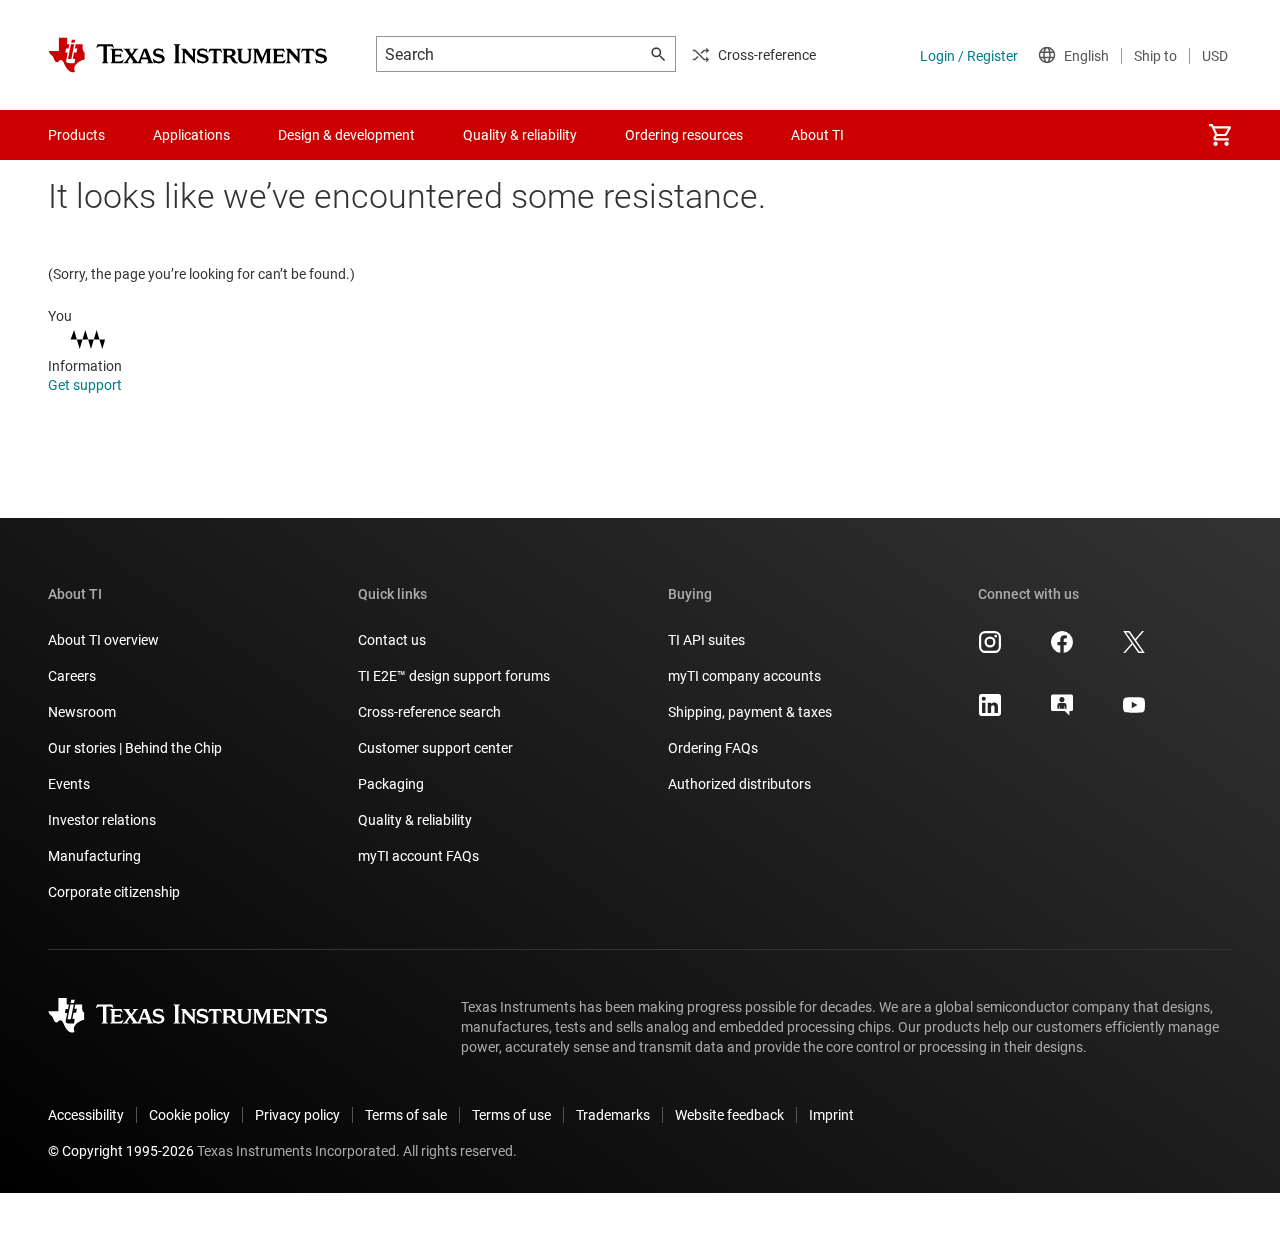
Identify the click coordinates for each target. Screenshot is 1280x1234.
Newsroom (82, 712)
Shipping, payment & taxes (750, 712)
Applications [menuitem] (191, 135)
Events (69, 784)
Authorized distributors (739, 784)
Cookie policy (189, 1115)
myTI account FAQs (418, 856)
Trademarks (613, 1115)
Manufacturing (94, 856)
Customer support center (435, 748)
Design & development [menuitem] (346, 135)
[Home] (188, 55)
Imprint (831, 1115)
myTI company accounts (744, 676)
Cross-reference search (429, 712)
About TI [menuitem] (817, 135)
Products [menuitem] (76, 135)
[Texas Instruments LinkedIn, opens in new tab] (990, 712)
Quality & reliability (415, 820)
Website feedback (729, 1115)
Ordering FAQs (713, 748)
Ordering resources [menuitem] (684, 135)
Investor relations (102, 820)
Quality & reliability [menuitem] (520, 135)
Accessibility (86, 1115)
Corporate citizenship (114, 892)
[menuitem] (1220, 135)
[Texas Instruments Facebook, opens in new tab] (1062, 649)
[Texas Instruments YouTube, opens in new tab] (1134, 712)
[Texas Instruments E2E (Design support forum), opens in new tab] (1062, 712)
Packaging (391, 784)
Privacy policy (297, 1115)
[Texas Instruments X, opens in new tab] (1134, 649)
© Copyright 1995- (121, 1151)
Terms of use (511, 1115)
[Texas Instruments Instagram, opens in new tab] (990, 649)
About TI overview (103, 640)
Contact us (392, 640)
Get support (86, 385)
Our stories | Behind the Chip (135, 748)
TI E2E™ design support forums (454, 676)
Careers (72, 676)
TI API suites (706, 640)
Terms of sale (406, 1115)
